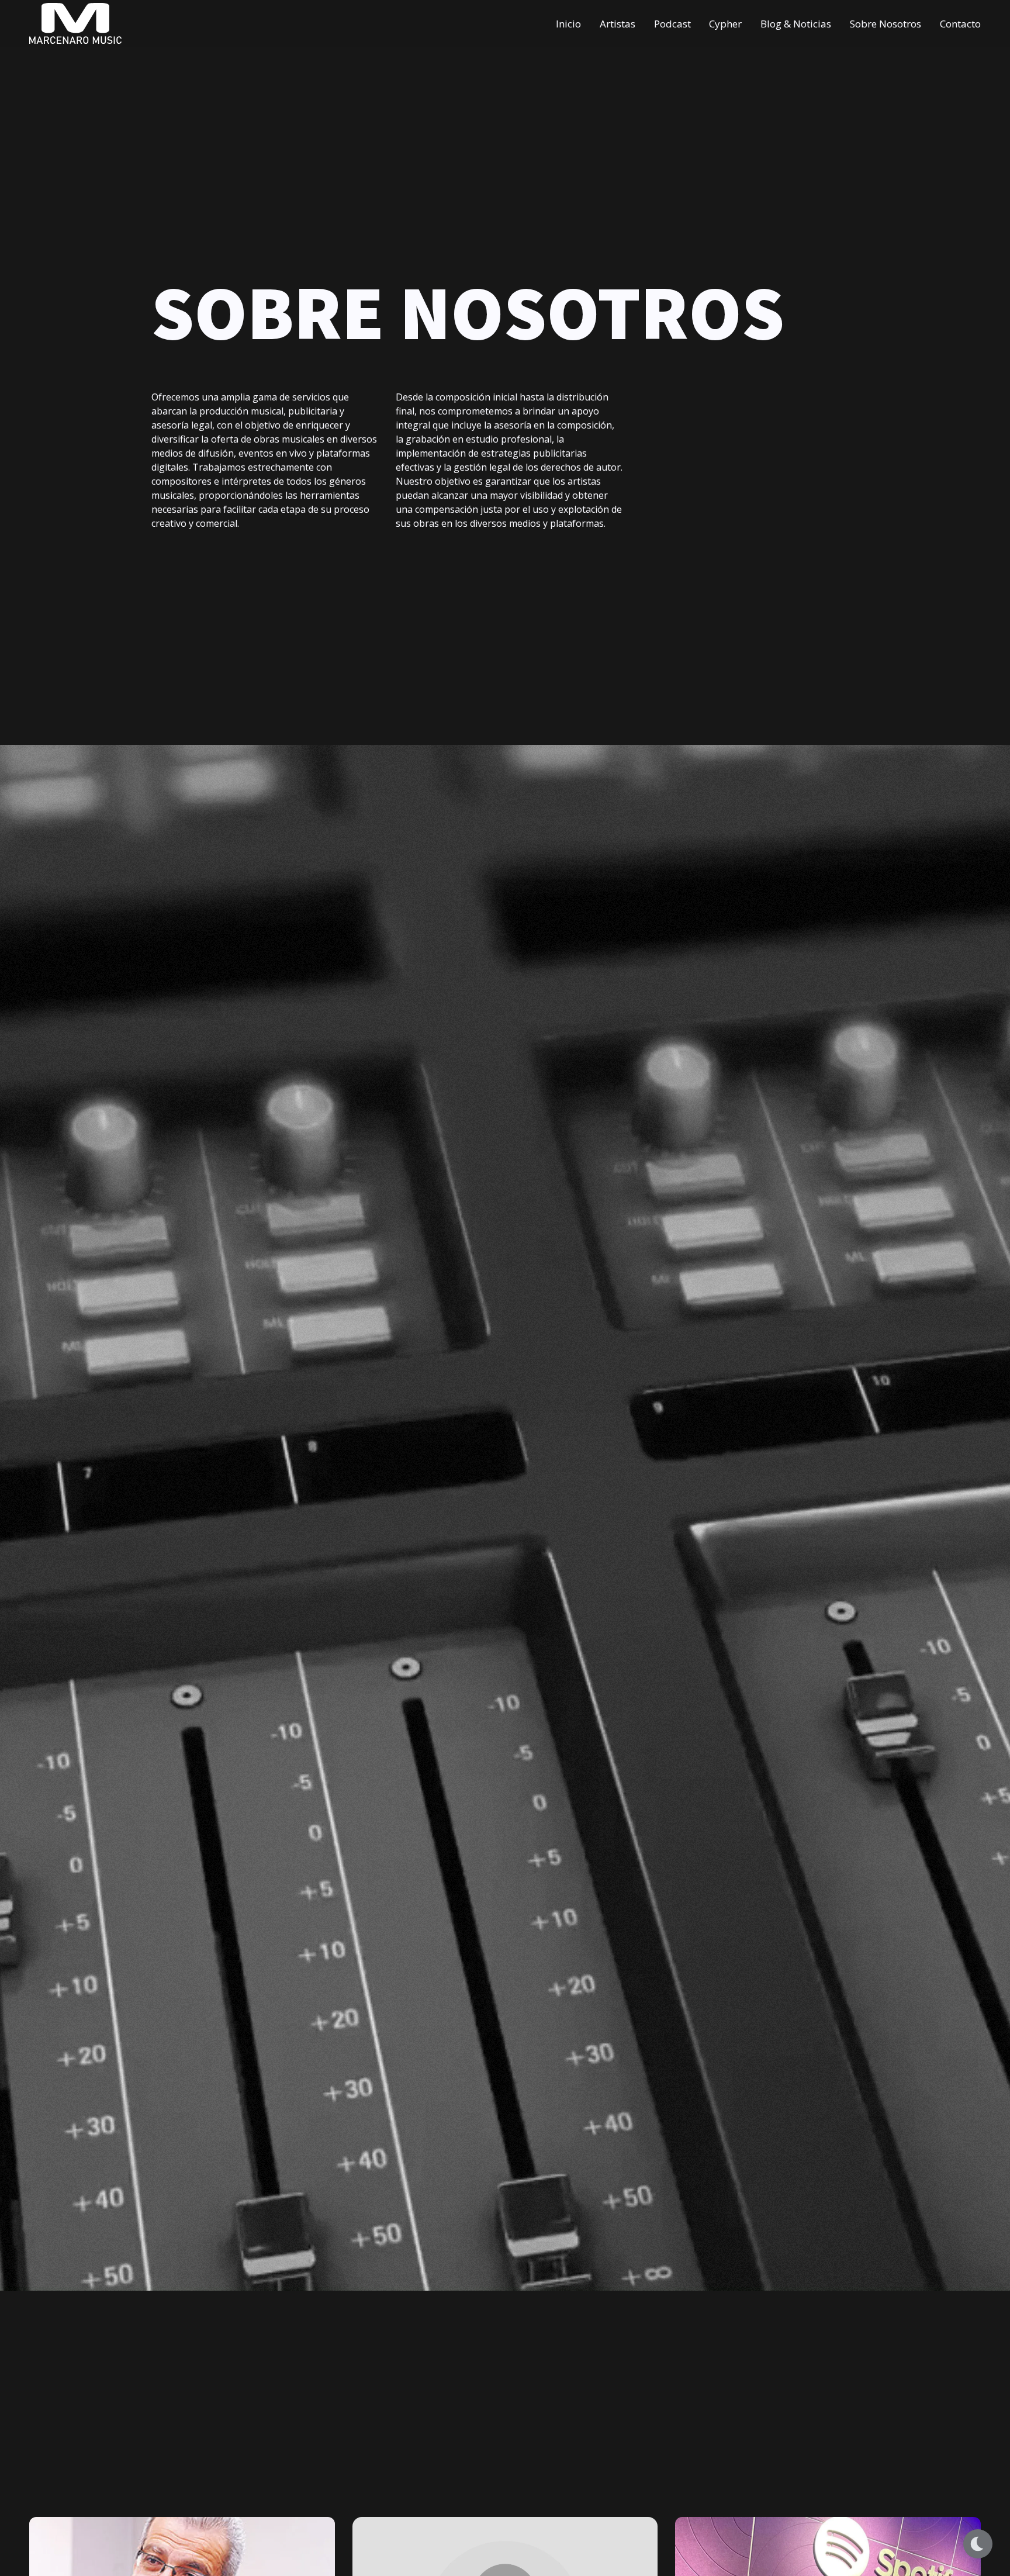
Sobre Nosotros (886, 23)
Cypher (725, 23)
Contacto (960, 23)
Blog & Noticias (796, 23)
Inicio (568, 23)
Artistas (618, 23)
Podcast (672, 23)
